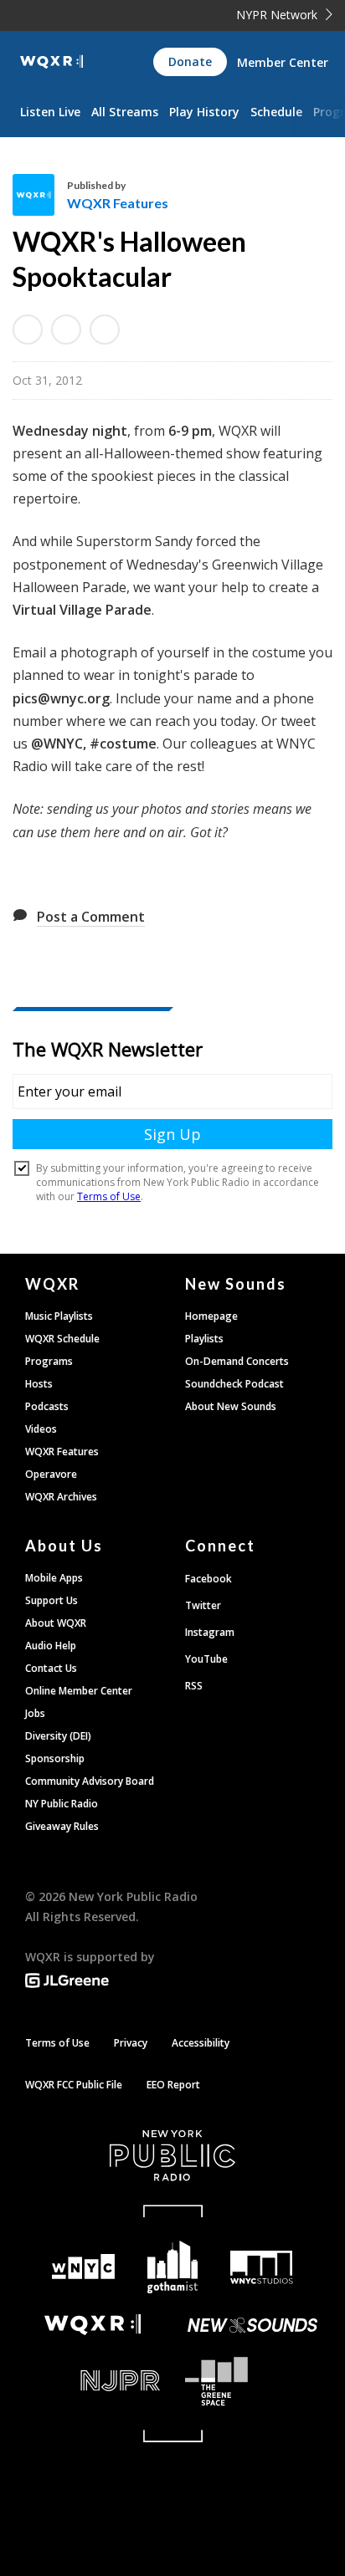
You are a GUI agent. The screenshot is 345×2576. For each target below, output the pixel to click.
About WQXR (56, 1623)
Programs (49, 1361)
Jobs (35, 1713)
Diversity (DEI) (58, 1736)
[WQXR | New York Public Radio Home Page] (51, 62)
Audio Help (51, 1646)
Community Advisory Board (90, 1781)
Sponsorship (55, 1758)
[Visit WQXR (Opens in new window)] (93, 2325)
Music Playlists (59, 1316)
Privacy (131, 2043)
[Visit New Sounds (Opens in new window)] (252, 2325)
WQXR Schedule (62, 1339)
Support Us (51, 1600)
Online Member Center (79, 1691)
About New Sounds (231, 1406)
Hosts (39, 1384)
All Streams (125, 112)
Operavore (51, 1474)
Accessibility (201, 2043)
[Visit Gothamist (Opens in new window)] (173, 2267)
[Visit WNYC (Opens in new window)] (83, 2267)
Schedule (276, 112)
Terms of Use (57, 2043)
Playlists (204, 1339)
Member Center (283, 62)
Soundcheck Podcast (234, 1384)
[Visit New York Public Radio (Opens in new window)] (172, 2155)
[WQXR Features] (40, 195)
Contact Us (51, 1668)
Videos (41, 1429)
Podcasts (47, 1406)
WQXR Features (118, 203)
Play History (204, 112)
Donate (190, 61)
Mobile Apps (54, 1578)
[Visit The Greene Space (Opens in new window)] (252, 2382)
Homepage (211, 1316)
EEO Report (173, 2085)
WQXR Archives (61, 1497)
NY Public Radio (62, 1804)
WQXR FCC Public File (74, 2085)
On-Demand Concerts (237, 1361)
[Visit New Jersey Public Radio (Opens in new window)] (93, 2381)
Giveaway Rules (62, 1826)
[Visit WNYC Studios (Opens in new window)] (262, 2267)
